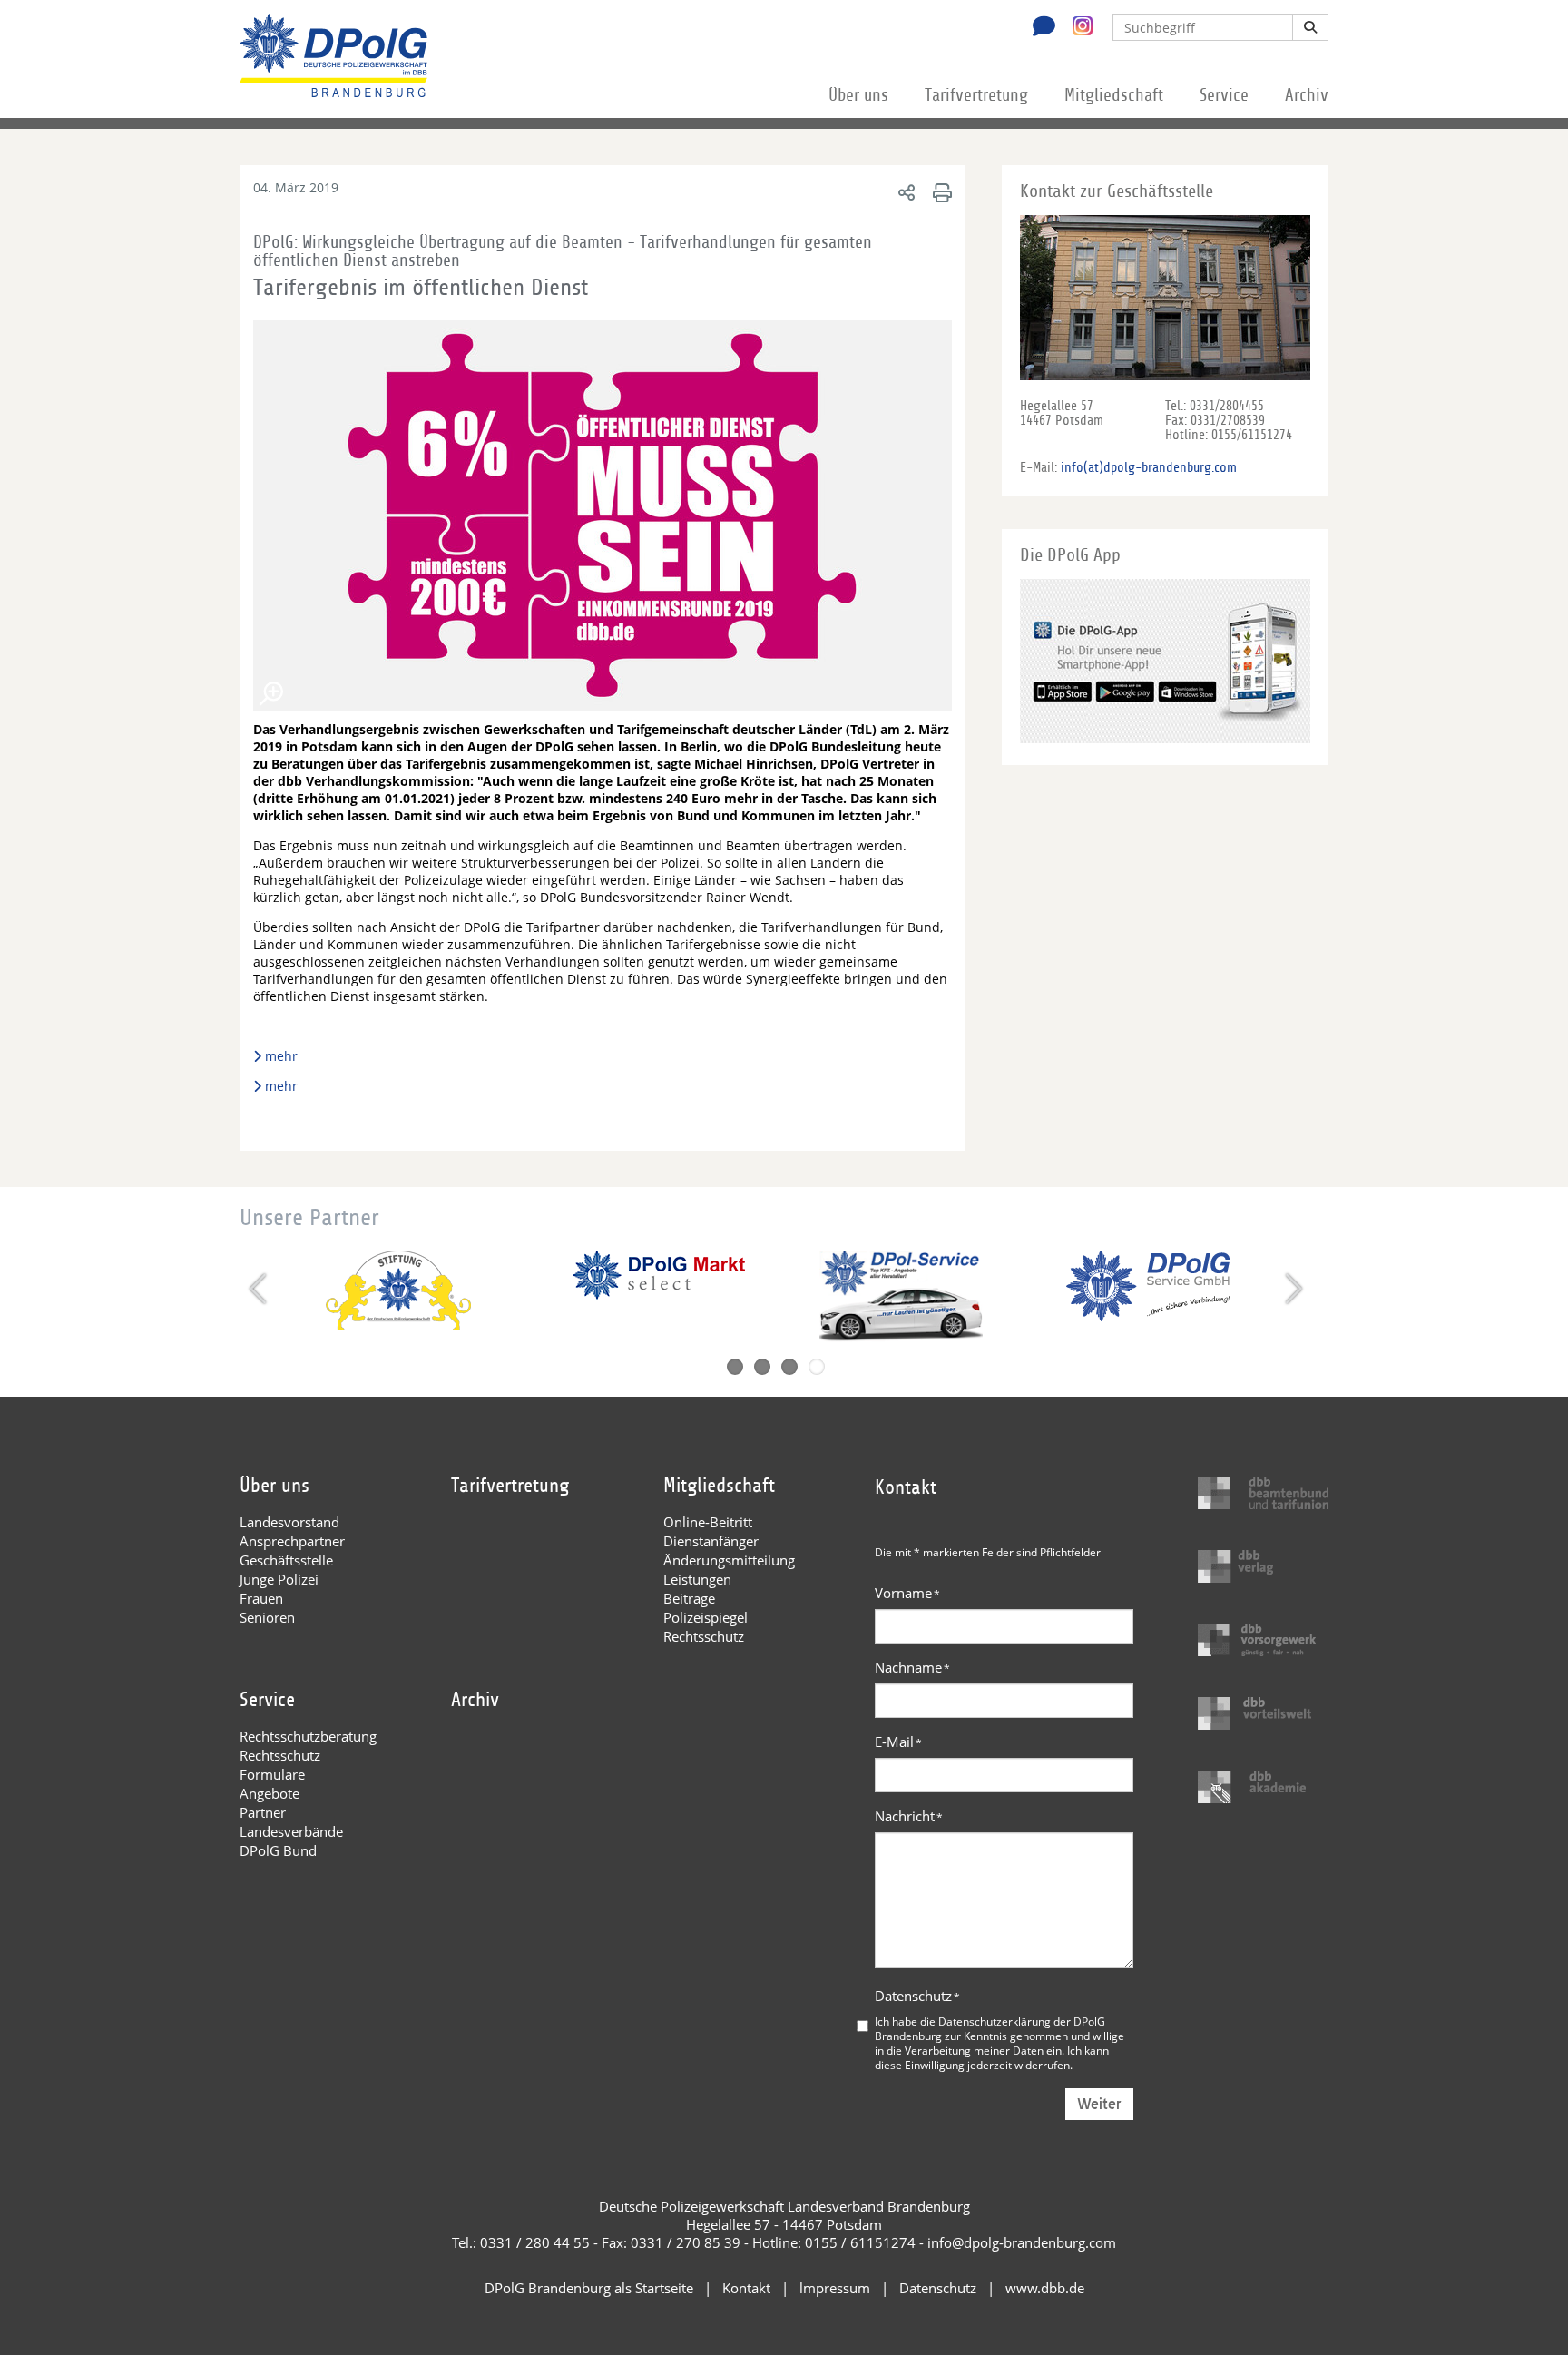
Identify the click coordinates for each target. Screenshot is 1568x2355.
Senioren (267, 1617)
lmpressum (835, 2288)
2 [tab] (762, 1367)
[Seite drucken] (940, 192)
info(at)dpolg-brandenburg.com (1149, 467)
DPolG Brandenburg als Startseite (589, 2288)
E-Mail (898, 1742)
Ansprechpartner (292, 1541)
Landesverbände (291, 1831)
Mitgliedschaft (1114, 95)
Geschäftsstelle (286, 1560)
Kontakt (746, 2288)
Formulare (272, 1774)
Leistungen (697, 1579)
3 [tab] (789, 1367)
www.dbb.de (1045, 2288)
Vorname (907, 1593)
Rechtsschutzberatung (308, 1736)
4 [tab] (817, 1367)
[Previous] (260, 1289)
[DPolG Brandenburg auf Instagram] (1076, 26)
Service (1224, 95)
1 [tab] (735, 1367)
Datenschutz (917, 1996)
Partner (263, 1812)
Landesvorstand (289, 1522)
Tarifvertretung (976, 95)
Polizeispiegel (706, 1617)
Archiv (1307, 95)
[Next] (1292, 1289)
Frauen (261, 1598)
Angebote (269, 1793)
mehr (283, 1056)
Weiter (1099, 2104)
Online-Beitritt (708, 1522)
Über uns (858, 95)
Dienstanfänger (711, 1541)
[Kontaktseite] (1039, 28)
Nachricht (909, 1816)
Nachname (912, 1667)
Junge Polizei (279, 1579)
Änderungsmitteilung (729, 1560)
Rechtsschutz (704, 1636)
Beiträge (689, 1598)
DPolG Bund (278, 1850)
